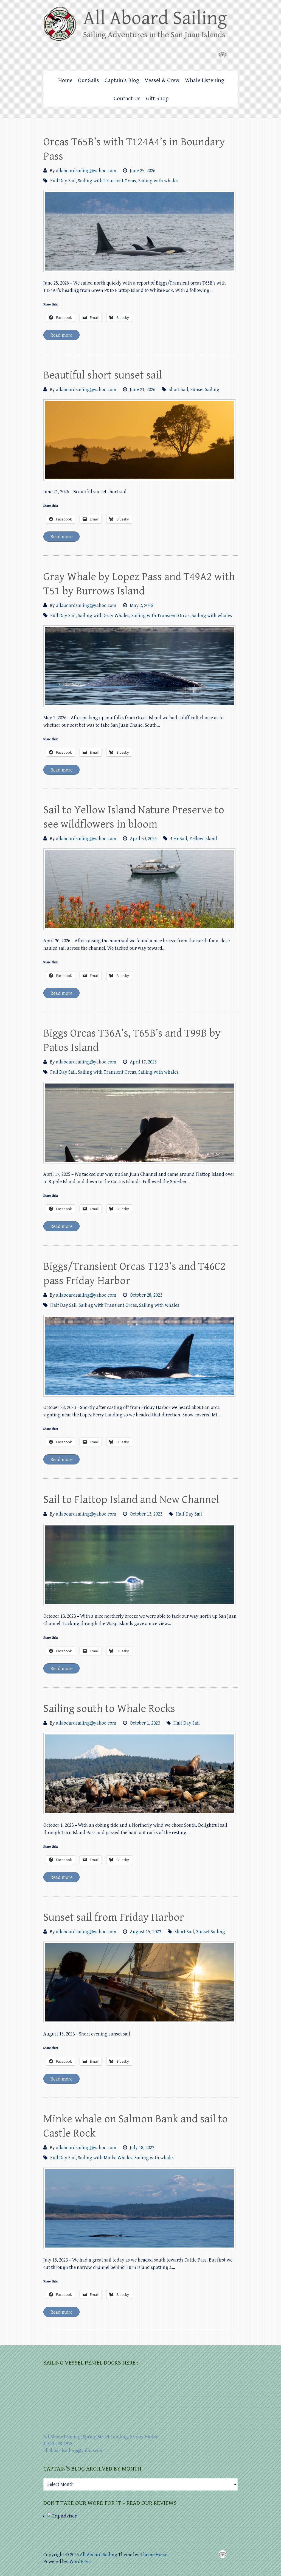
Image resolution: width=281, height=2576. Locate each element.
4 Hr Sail (179, 839)
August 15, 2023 (145, 1932)
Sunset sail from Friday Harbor (114, 1917)
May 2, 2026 (141, 605)
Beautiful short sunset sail (103, 375)
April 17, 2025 (143, 1062)
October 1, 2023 (145, 1723)
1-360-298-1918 (58, 2444)
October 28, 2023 (146, 1295)
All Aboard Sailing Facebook (212, 54)
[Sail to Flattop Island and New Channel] (139, 1565)
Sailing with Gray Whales (104, 616)
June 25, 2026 (143, 171)
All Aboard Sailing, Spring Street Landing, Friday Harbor (101, 2437)
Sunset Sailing (205, 390)
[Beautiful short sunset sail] (139, 440)
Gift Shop (157, 99)
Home (65, 80)
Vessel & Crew (162, 80)
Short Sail (179, 390)
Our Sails (88, 80)
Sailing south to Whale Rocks (109, 1709)
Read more (61, 335)
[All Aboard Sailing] (140, 26)
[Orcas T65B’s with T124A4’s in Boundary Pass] (139, 231)
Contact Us (127, 99)
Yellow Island (203, 839)
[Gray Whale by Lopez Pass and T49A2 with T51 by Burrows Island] (139, 666)
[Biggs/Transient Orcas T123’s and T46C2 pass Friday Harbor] (139, 1356)
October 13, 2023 (146, 1514)
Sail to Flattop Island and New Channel (131, 1500)
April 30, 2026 (143, 839)
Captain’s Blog (122, 80)
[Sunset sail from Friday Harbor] (139, 1982)
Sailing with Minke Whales (105, 2158)
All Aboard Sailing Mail (234, 54)
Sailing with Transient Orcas (107, 181)
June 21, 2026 (143, 390)
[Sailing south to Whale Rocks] (139, 1774)
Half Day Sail (63, 1305)
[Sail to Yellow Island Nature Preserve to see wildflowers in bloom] (139, 889)
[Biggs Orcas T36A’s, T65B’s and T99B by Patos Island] (139, 1123)
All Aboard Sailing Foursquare (223, 54)
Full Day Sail (63, 181)
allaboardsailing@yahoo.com (86, 171)
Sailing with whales (158, 181)
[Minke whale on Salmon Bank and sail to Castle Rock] (139, 2208)
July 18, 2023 (142, 2148)
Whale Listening (205, 80)
